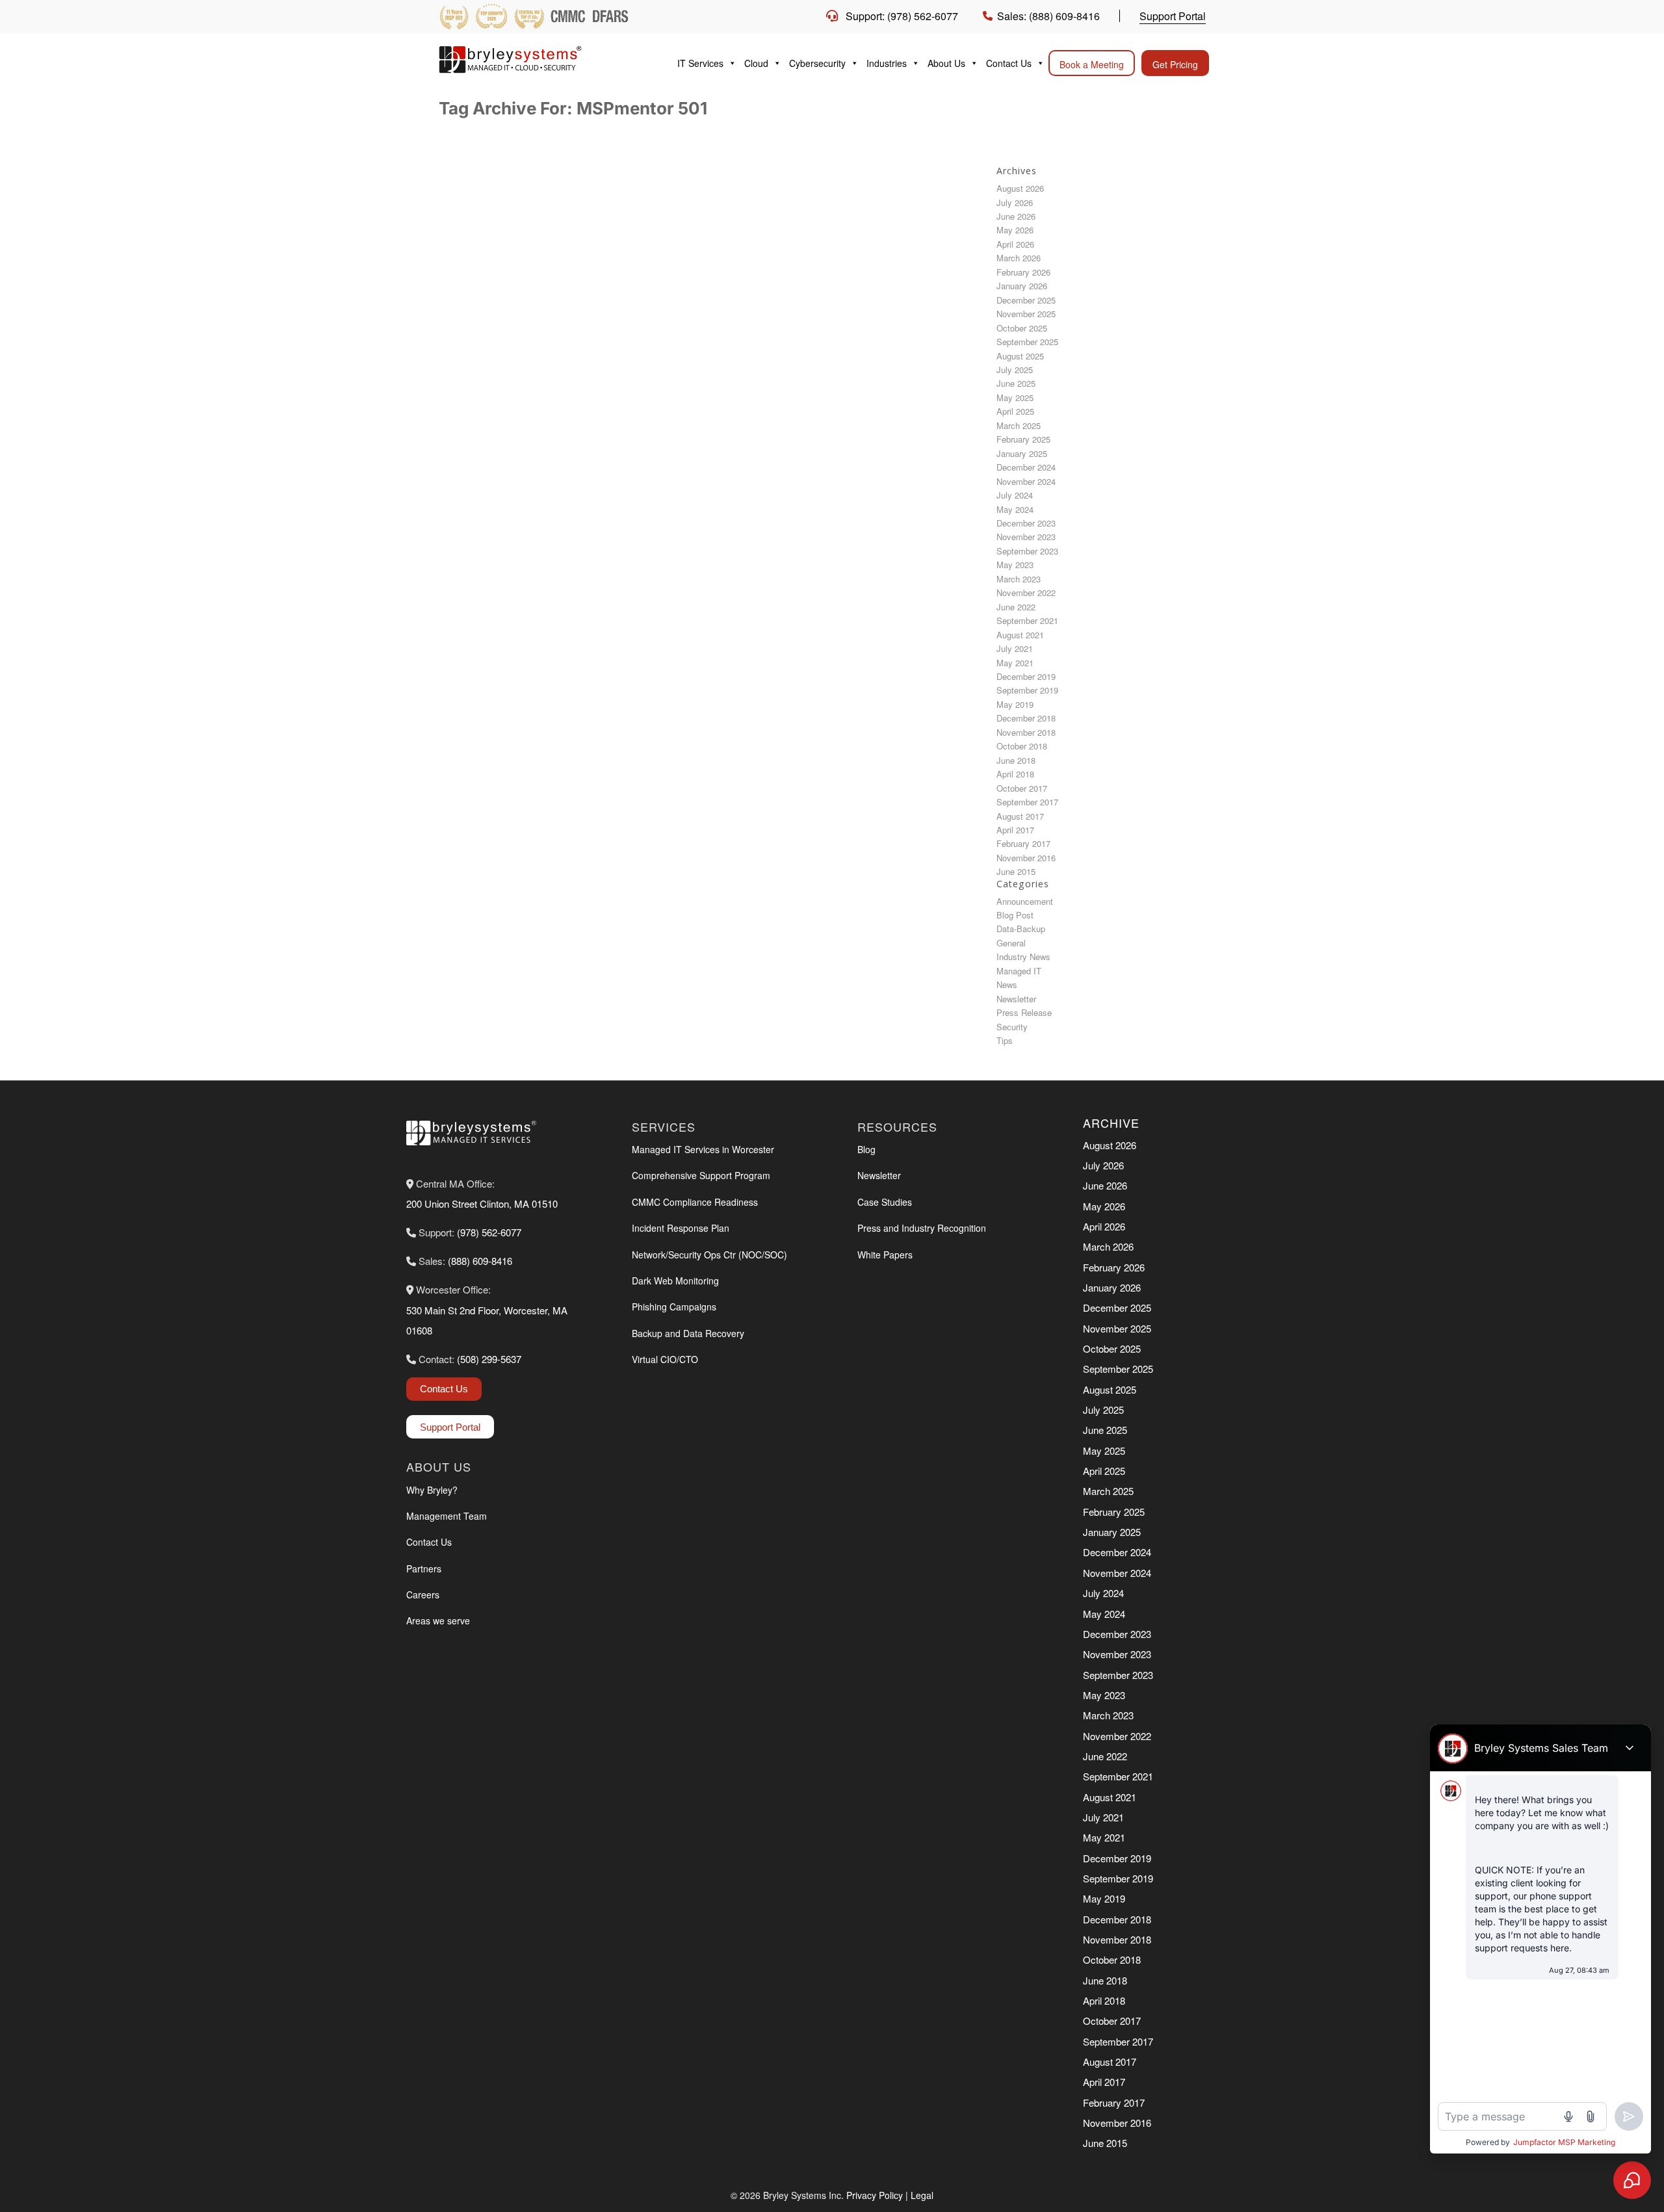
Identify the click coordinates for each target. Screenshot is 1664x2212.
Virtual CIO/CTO (665, 1359)
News (1007, 984)
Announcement (1025, 901)
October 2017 (1022, 788)
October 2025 (1022, 328)
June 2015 (1016, 871)
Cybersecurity (817, 63)
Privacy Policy (875, 2195)
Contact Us (1009, 63)
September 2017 (1027, 802)
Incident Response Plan (681, 1228)
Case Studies (885, 1202)
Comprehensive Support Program (701, 1175)
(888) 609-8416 (480, 1261)
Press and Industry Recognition (922, 1228)
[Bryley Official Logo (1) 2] (536, 59)
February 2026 (1023, 272)
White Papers (885, 1255)
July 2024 (1015, 495)
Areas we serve (438, 1620)
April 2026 (1015, 244)
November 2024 (1026, 481)
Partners (424, 1568)
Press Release (1024, 1012)
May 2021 (1015, 663)
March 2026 (1019, 258)
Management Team (447, 1516)
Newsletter (1016, 999)
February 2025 (1023, 439)
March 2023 (1019, 579)
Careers (423, 1594)
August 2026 (1020, 188)
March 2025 (1019, 425)
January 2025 (1022, 453)
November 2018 (1026, 732)
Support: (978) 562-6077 (902, 16)
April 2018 (1015, 774)
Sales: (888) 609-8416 (1048, 16)
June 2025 (1016, 383)
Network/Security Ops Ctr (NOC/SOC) (709, 1255)
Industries (887, 63)
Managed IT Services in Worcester (703, 1149)
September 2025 (1027, 342)
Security (1012, 1027)
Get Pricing (1175, 64)
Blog (866, 1149)
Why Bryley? (432, 1490)
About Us (946, 63)
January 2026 (1022, 286)
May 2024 (1015, 509)
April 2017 (1015, 830)
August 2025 (1020, 356)
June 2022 (1016, 607)
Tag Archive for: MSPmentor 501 (573, 108)
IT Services (700, 63)
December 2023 (1026, 523)
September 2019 (1027, 690)
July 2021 (1015, 648)
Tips (1005, 1040)
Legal (922, 2195)
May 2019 (1015, 704)
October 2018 (1022, 746)
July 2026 (1015, 202)
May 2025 (1015, 397)
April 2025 (1015, 411)
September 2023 (1027, 551)
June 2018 (1016, 760)
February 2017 (1023, 843)
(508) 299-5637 (489, 1359)
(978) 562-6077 (489, 1232)
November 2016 (1026, 858)
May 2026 (1015, 230)
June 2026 (1016, 216)
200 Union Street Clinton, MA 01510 (482, 1204)
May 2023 (1015, 565)
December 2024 (1026, 467)
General (1011, 943)
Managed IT (1019, 971)
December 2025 (1026, 300)
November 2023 (1026, 537)
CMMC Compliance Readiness (695, 1202)
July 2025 (1015, 370)
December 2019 (1026, 676)
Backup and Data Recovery (688, 1333)
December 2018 (1026, 718)
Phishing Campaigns (674, 1307)
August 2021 (1020, 635)
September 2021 (1027, 620)
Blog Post (1015, 915)
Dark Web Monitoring (675, 1281)
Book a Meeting (1092, 64)
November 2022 (1026, 592)
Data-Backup (1021, 929)
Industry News (1023, 956)
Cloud (756, 63)
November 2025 (1026, 314)
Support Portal (1173, 16)
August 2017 (1020, 816)
